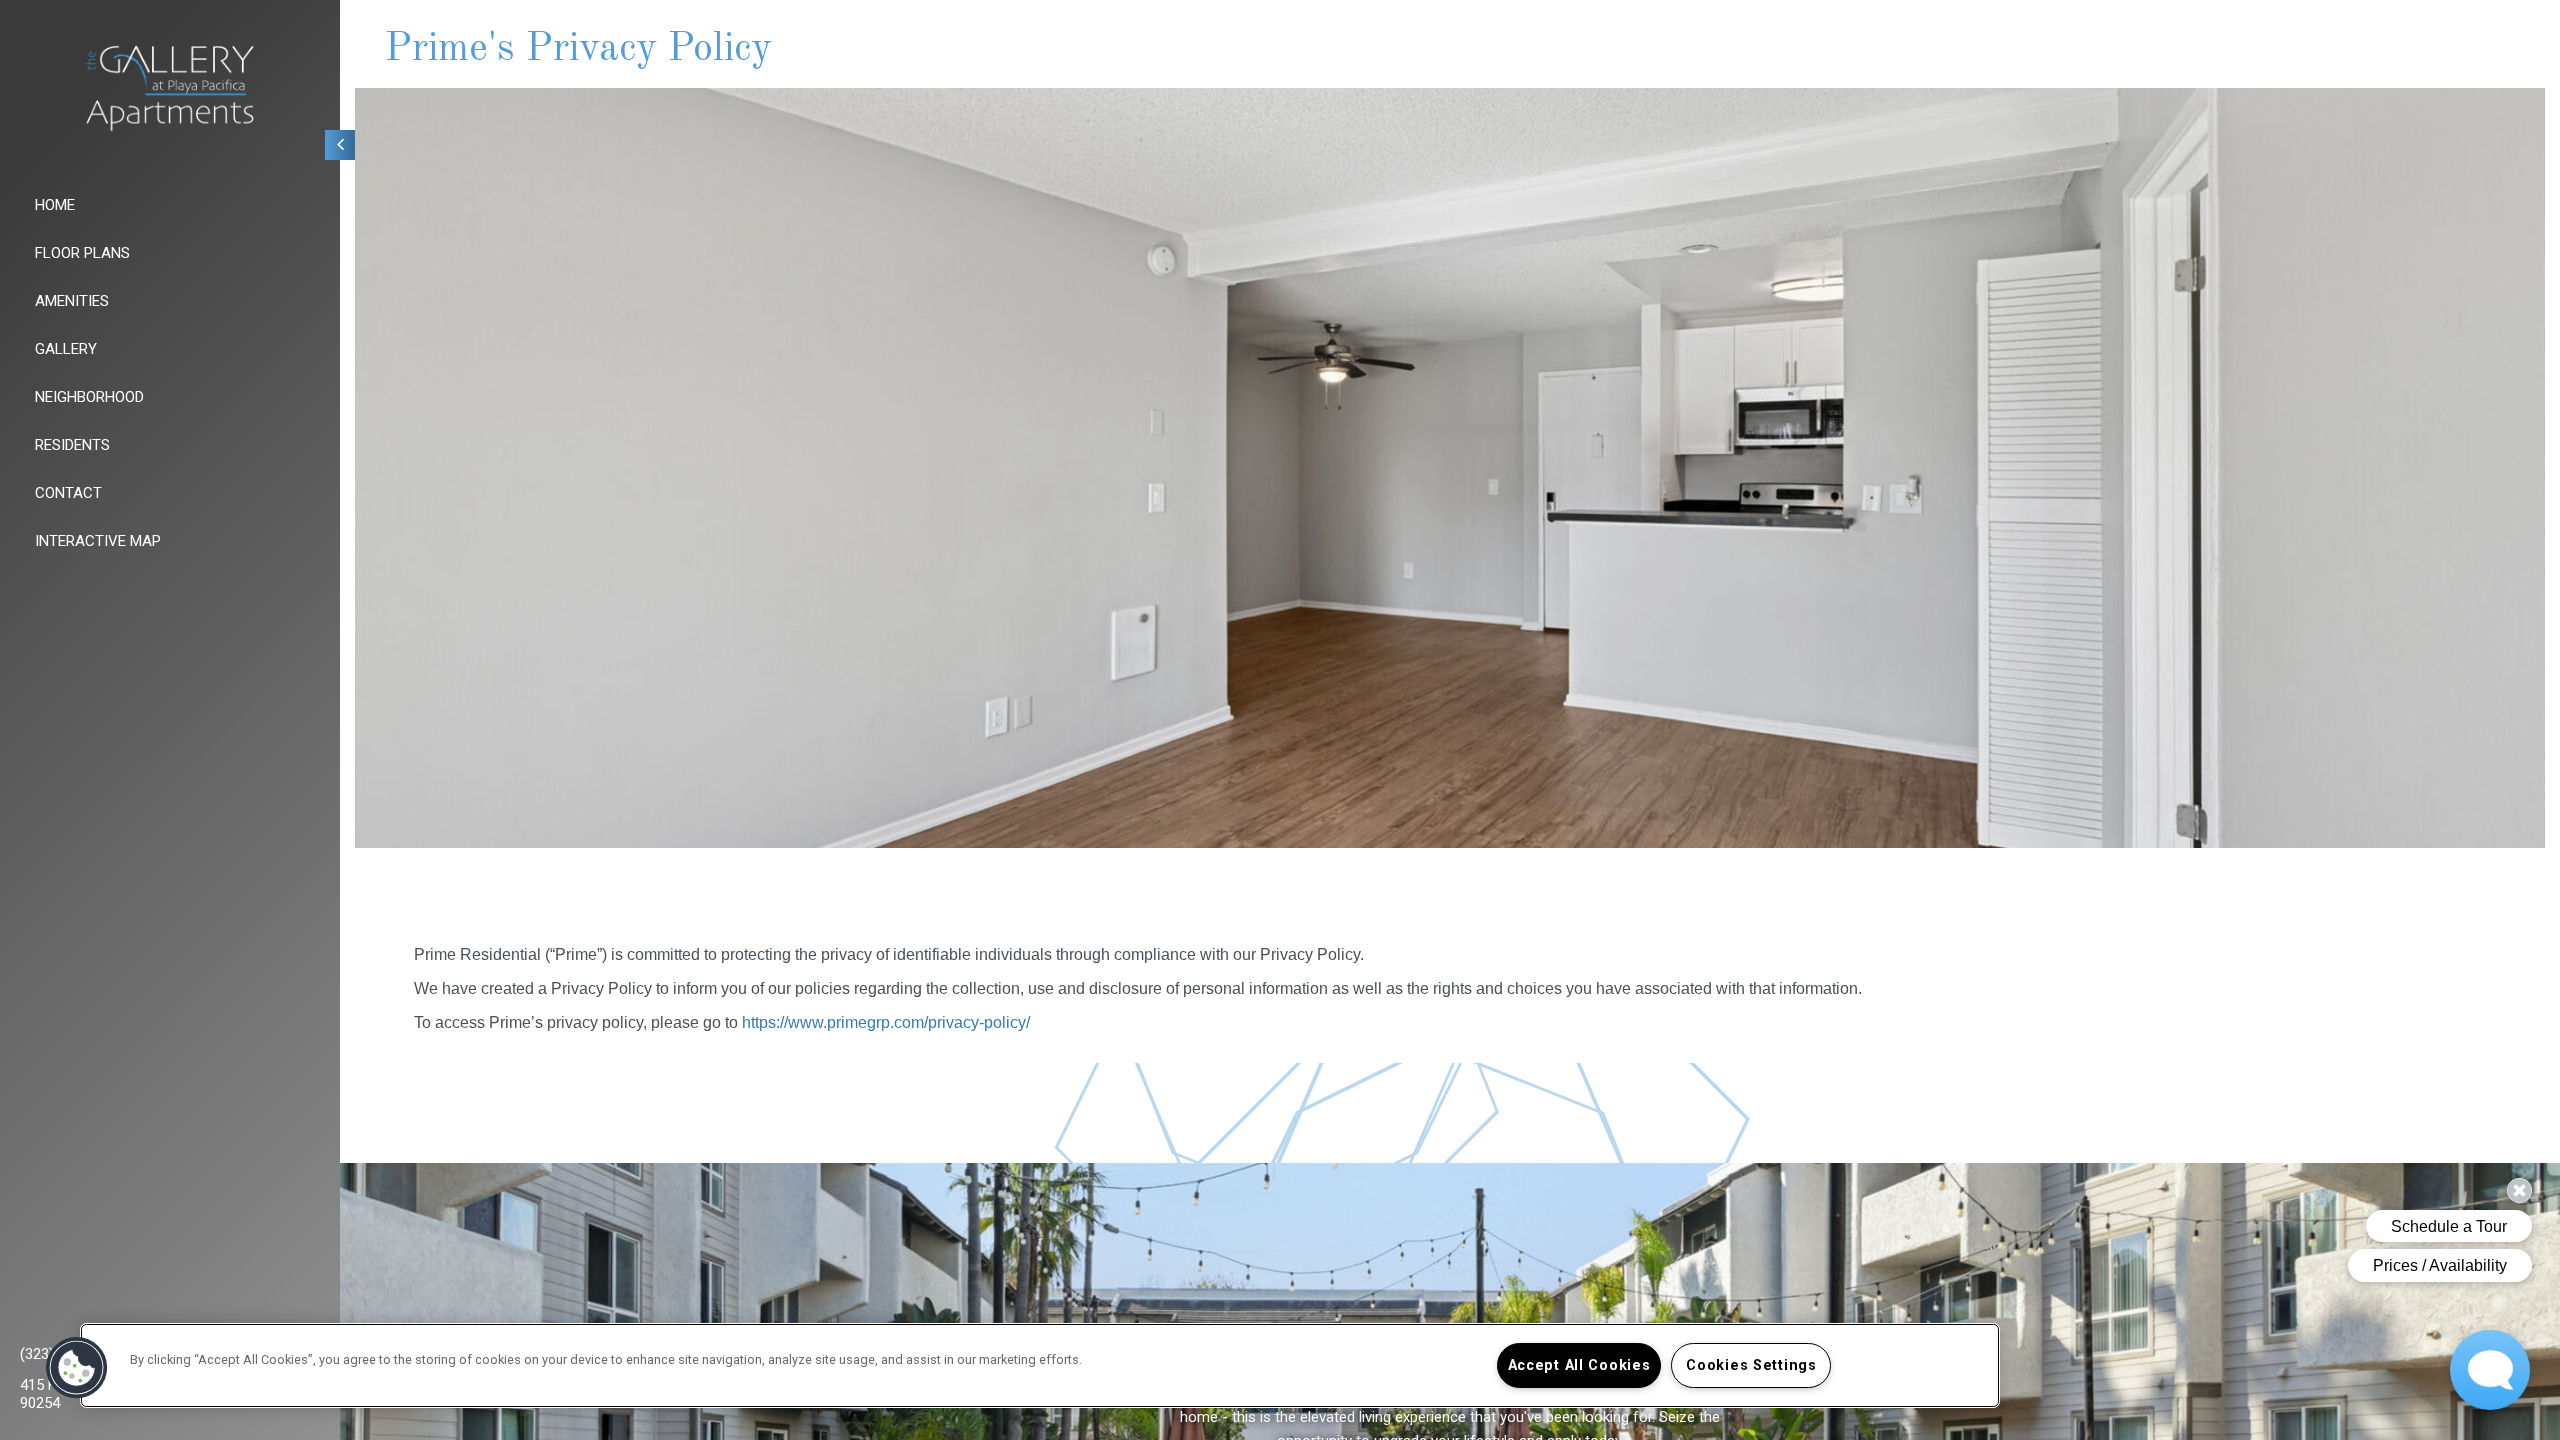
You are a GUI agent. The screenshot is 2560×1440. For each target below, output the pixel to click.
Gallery (66, 349)
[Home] (170, 88)
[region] (1040, 1365)
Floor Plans (82, 253)
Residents (72, 445)
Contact (68, 493)
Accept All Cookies (1579, 1365)
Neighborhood (89, 397)
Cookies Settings (1751, 1365)
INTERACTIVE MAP (98, 541)
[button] (77, 1368)
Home (55, 205)
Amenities (72, 301)
